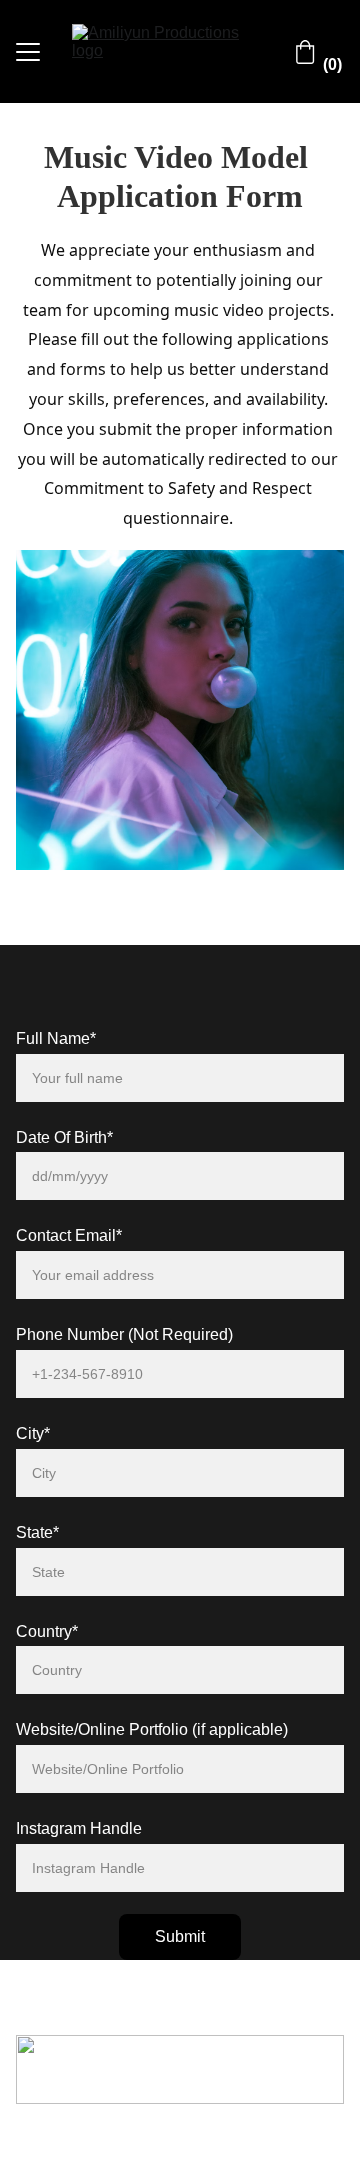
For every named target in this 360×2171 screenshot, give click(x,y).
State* (37, 1532)
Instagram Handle (79, 1828)
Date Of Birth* (64, 1137)
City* (33, 1433)
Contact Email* (69, 1235)
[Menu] (28, 52)
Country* (47, 1631)
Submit (180, 1936)
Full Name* (56, 1038)
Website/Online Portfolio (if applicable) (152, 1729)
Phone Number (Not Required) (124, 1334)
